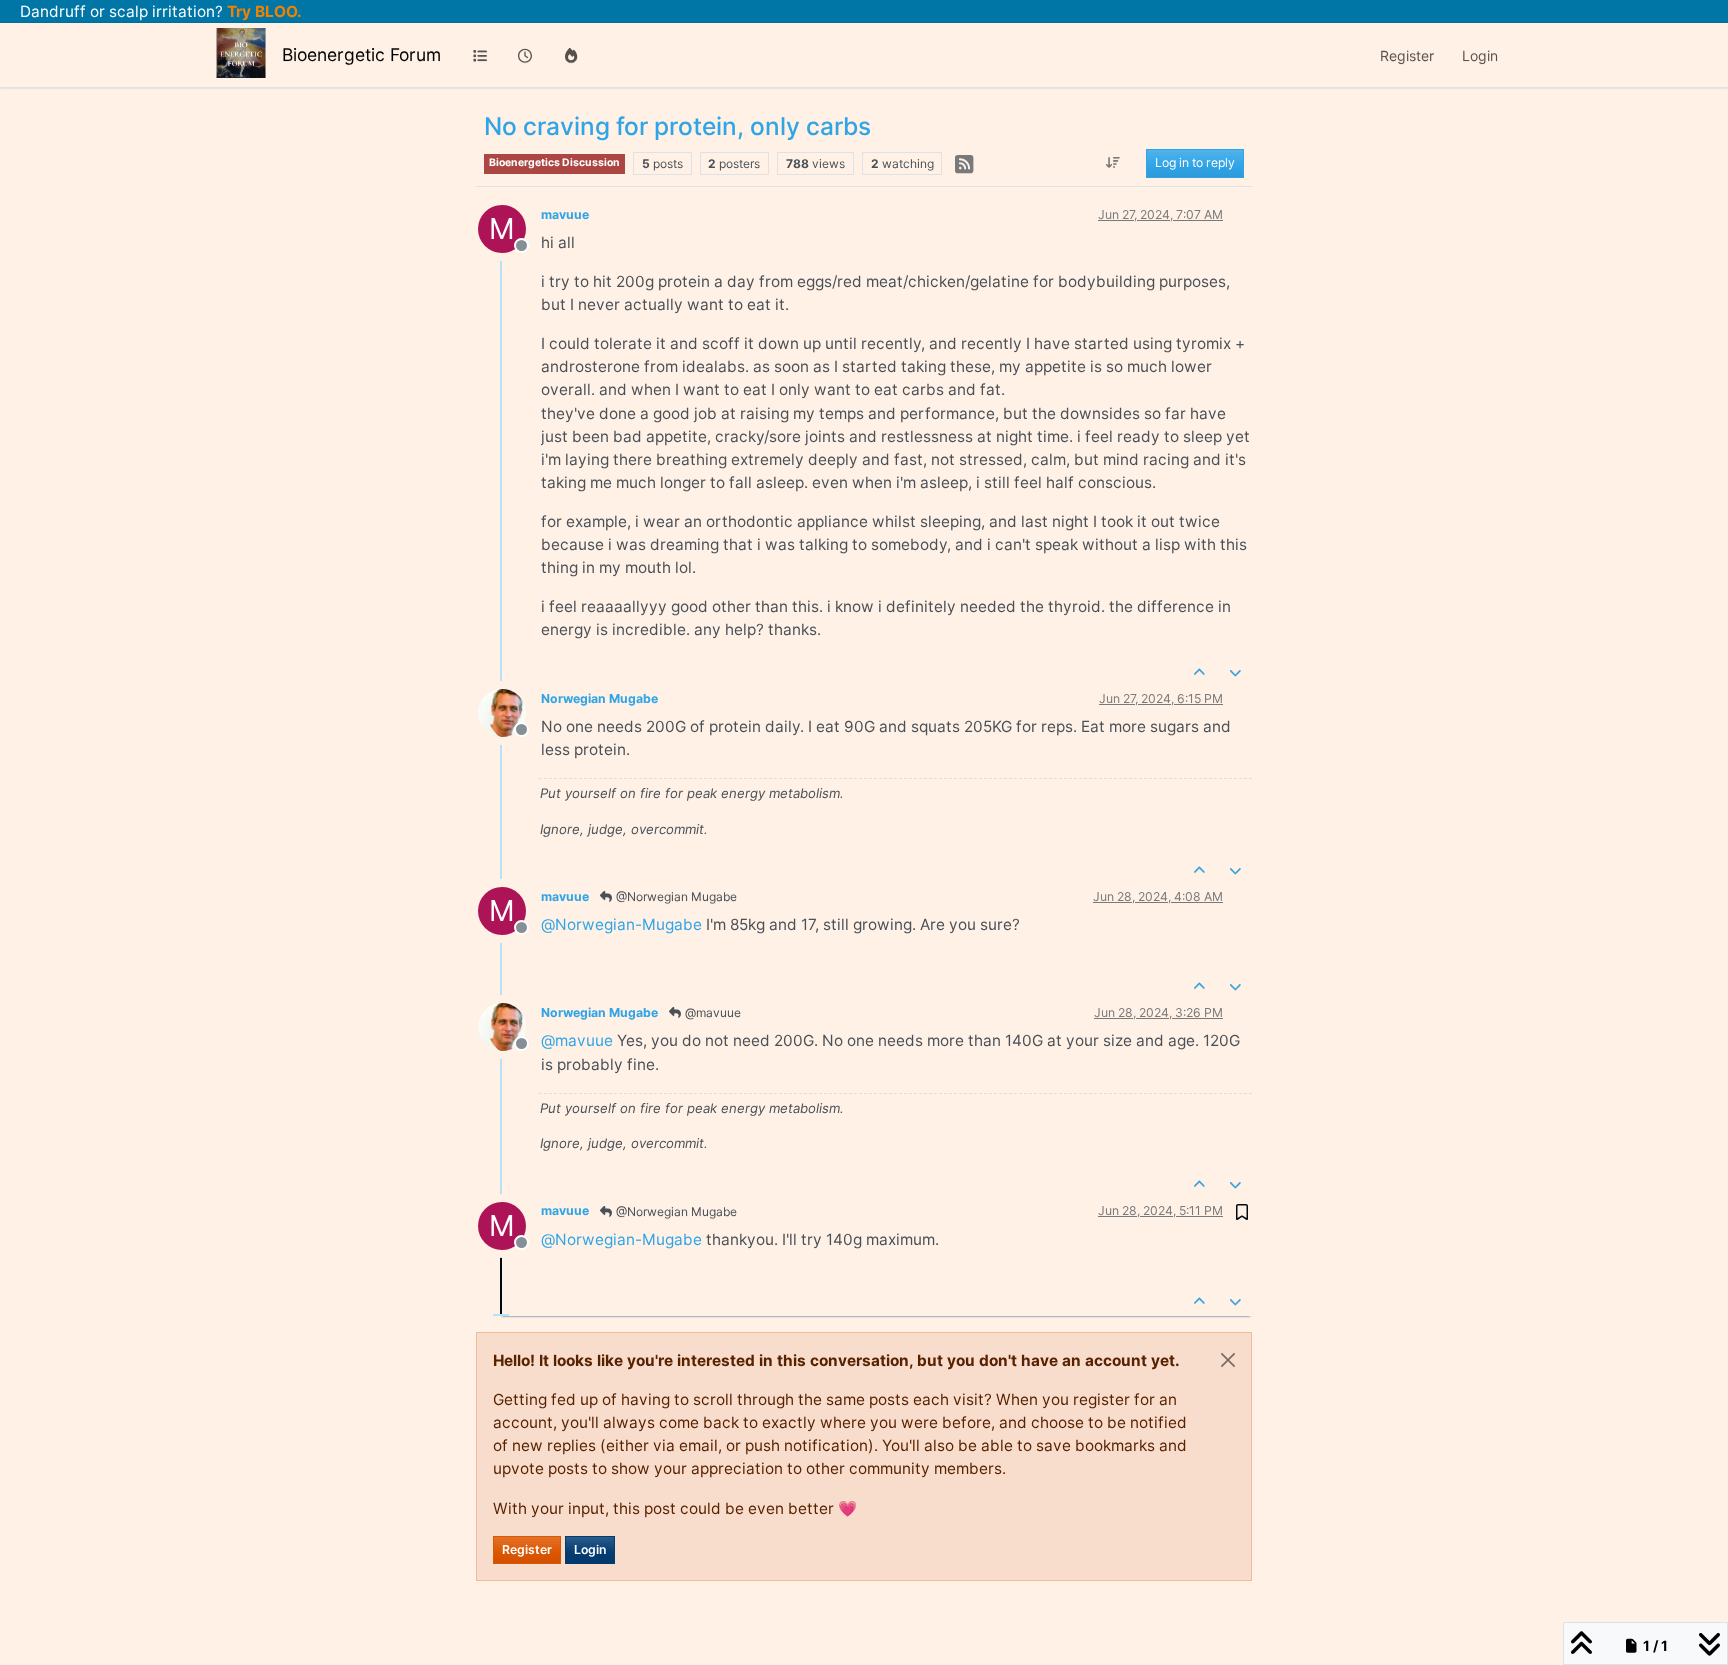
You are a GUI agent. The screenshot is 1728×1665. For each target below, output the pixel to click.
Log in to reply (1195, 163)
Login (590, 1549)
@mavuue (711, 1012)
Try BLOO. (262, 11)
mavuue (565, 214)
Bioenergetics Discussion (554, 162)
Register (527, 1549)
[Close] (1228, 1360)
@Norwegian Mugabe (675, 896)
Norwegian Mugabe (599, 698)
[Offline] (509, 711)
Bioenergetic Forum (361, 54)
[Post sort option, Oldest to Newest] (1113, 164)
